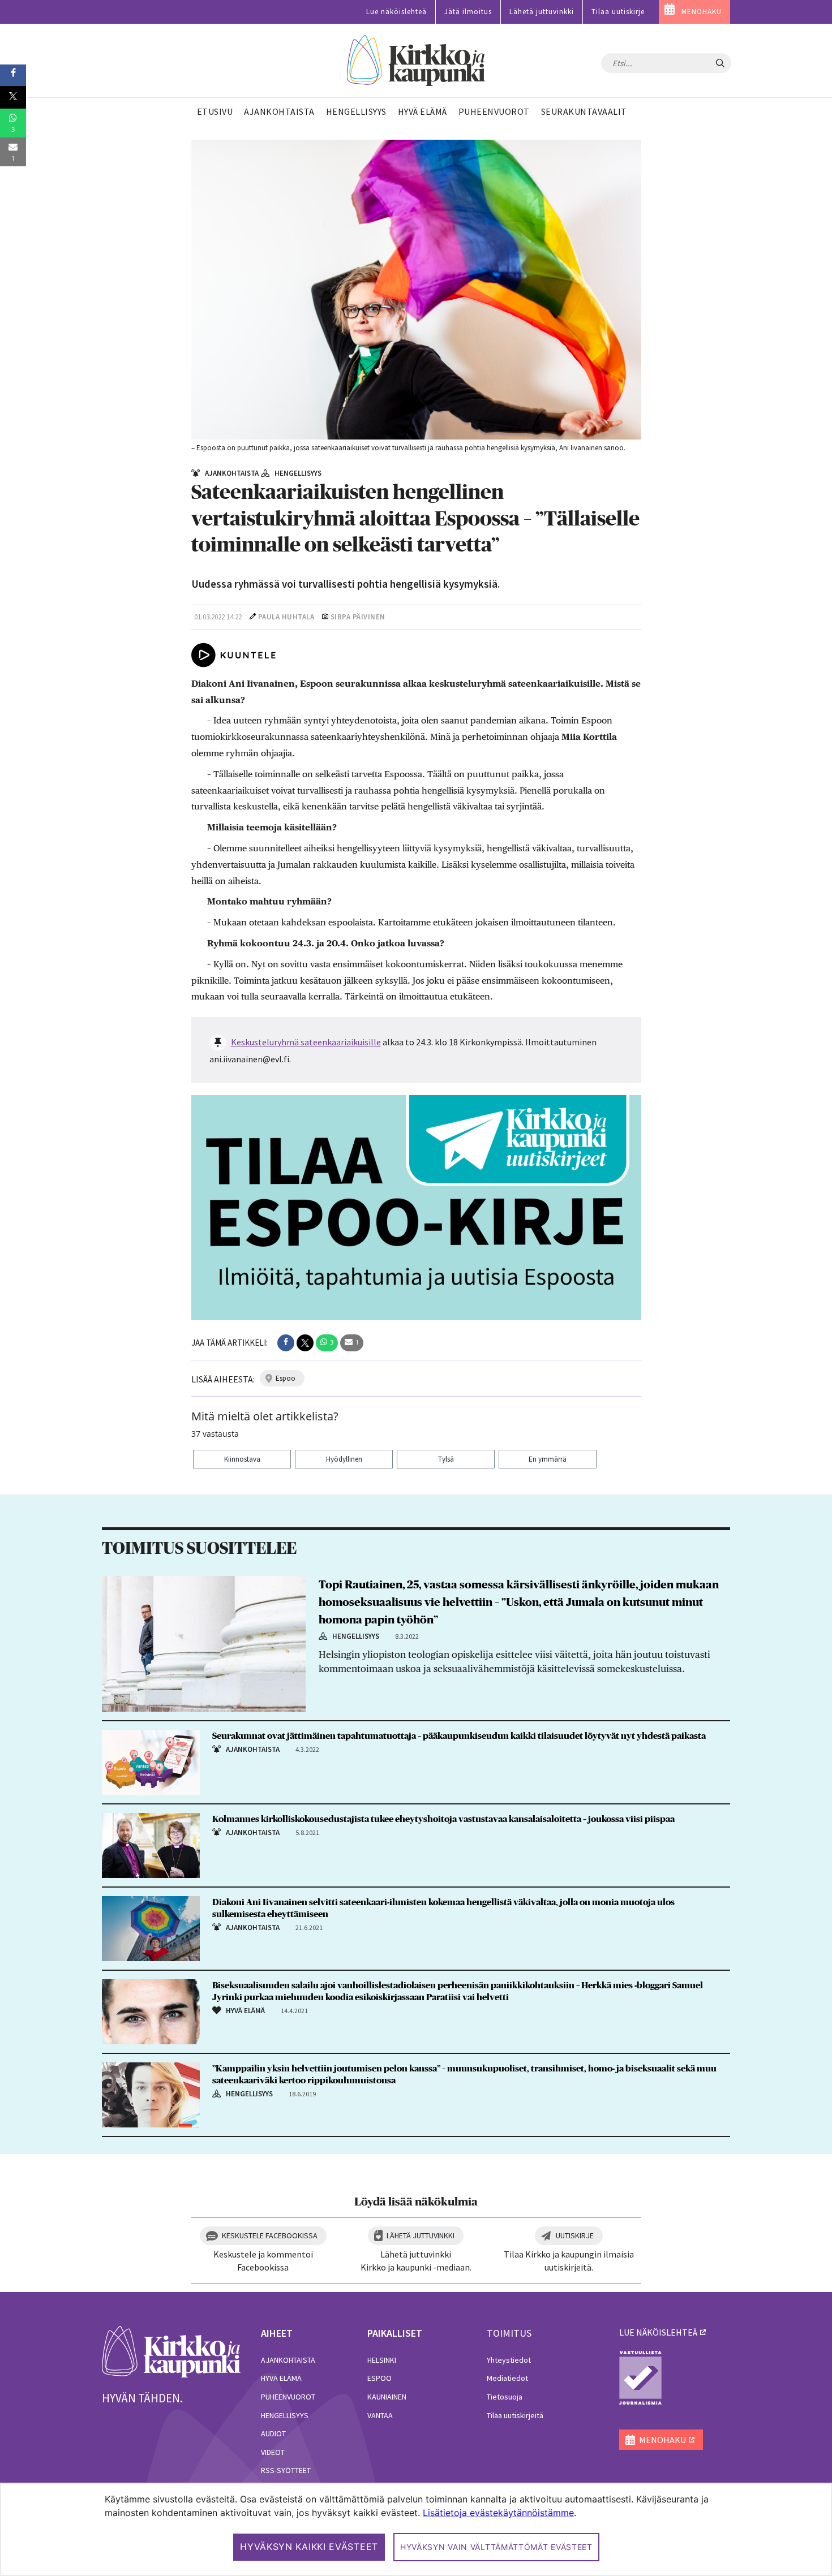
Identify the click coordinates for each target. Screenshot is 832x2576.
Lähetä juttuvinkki (542, 12)
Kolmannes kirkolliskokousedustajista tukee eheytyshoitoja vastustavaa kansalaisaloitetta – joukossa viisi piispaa (443, 1819)
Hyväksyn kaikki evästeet (309, 2547)
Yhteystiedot (509, 2360)
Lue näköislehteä (396, 12)
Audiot (273, 2433)
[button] (286, 1343)
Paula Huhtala (286, 617)
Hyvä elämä (281, 2378)
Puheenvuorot (288, 2397)
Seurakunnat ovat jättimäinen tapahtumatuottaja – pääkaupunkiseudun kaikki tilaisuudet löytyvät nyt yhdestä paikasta (459, 1736)
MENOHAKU (702, 12)
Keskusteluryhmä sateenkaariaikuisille (306, 1042)
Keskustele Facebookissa (270, 2235)
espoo (286, 1378)
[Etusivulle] (416, 61)
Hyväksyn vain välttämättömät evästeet (496, 2547)
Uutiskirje (575, 2235)
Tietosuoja (505, 2397)
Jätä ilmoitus (468, 12)
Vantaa (380, 2415)
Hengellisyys (285, 2415)
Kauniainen (387, 2397)
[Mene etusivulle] (171, 2351)
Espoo (379, 2378)
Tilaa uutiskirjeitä (515, 2415)
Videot (273, 2452)
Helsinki (382, 2360)
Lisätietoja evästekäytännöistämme (498, 2513)
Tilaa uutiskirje (618, 12)
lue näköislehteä (658, 2332)
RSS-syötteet (286, 2470)
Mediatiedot (507, 2378)
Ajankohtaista (288, 2360)
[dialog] (416, 2529)
